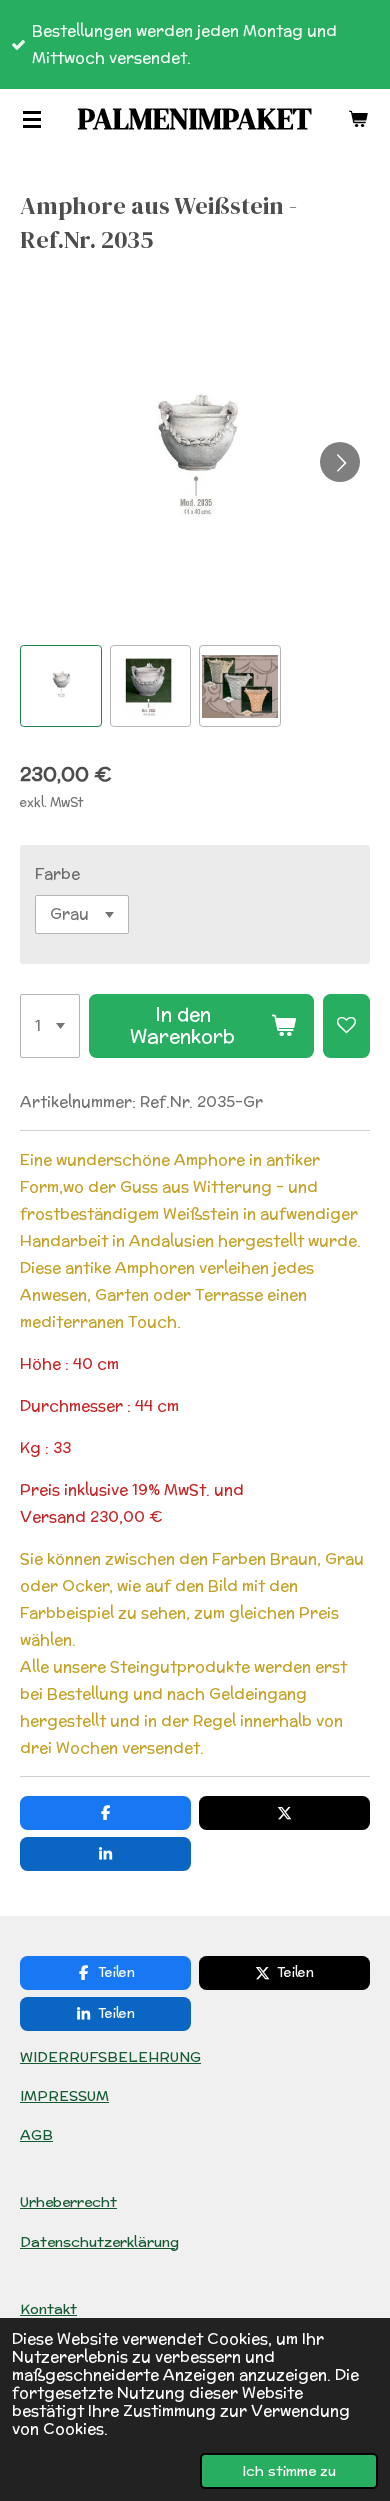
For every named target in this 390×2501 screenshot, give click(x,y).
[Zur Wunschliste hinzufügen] (346, 1026)
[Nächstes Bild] (340, 462)
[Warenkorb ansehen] (358, 119)
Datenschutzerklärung (99, 2242)
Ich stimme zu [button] (289, 2471)
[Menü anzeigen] (32, 119)
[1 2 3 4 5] (50, 1026)
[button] (61, 686)
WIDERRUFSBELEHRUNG (110, 2057)
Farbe (57, 873)
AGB (36, 2135)
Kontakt (48, 2309)
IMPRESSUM (64, 2096)
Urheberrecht (68, 2202)
